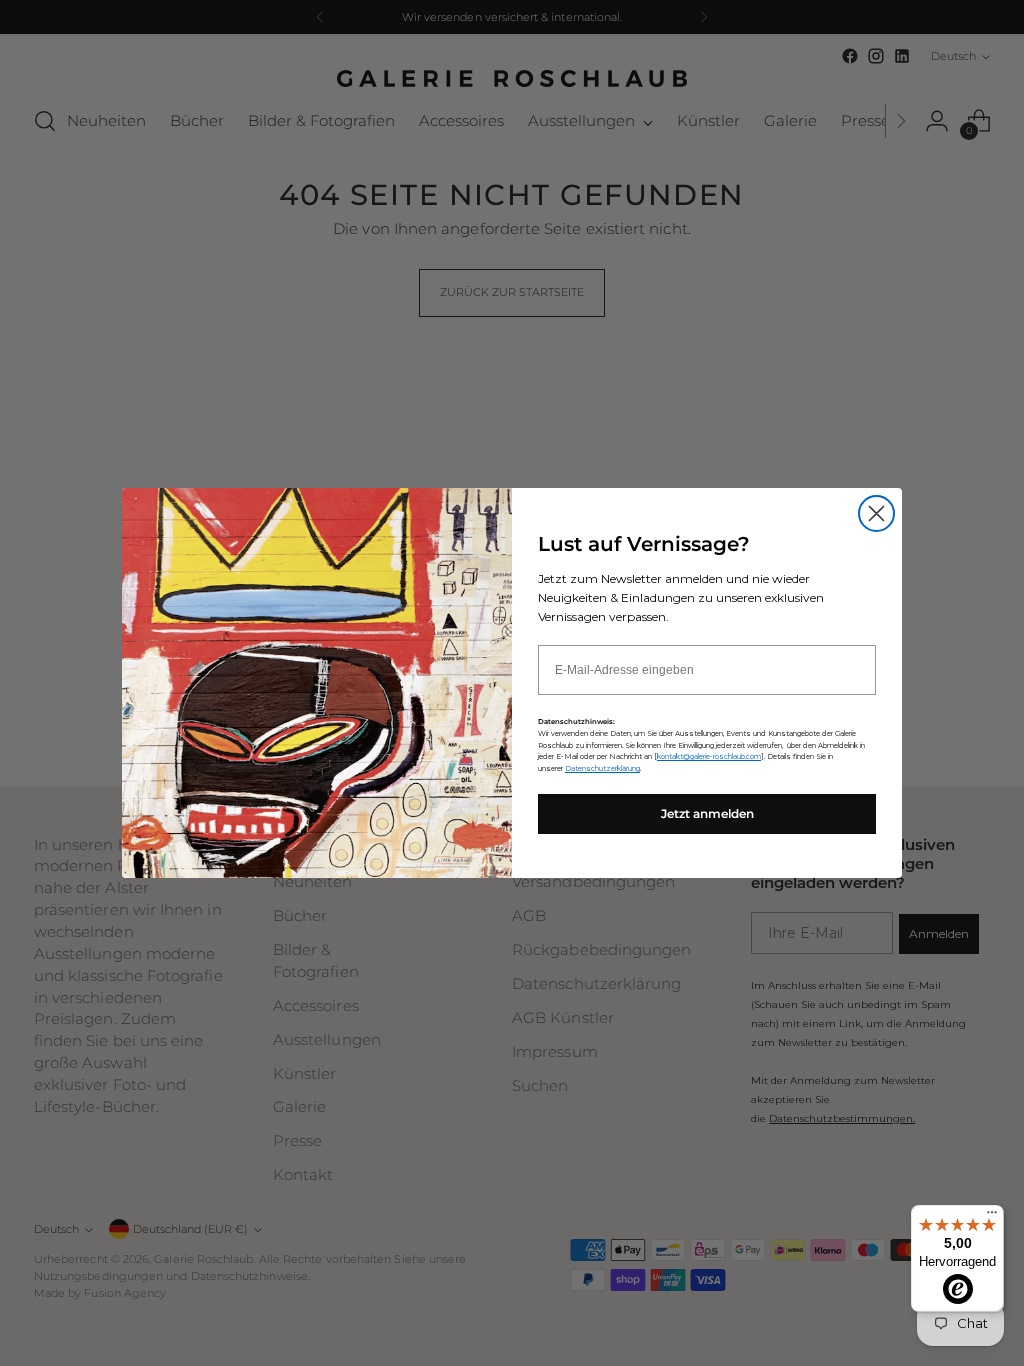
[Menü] (992, 1217)
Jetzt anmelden (707, 813)
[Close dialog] (876, 513)
